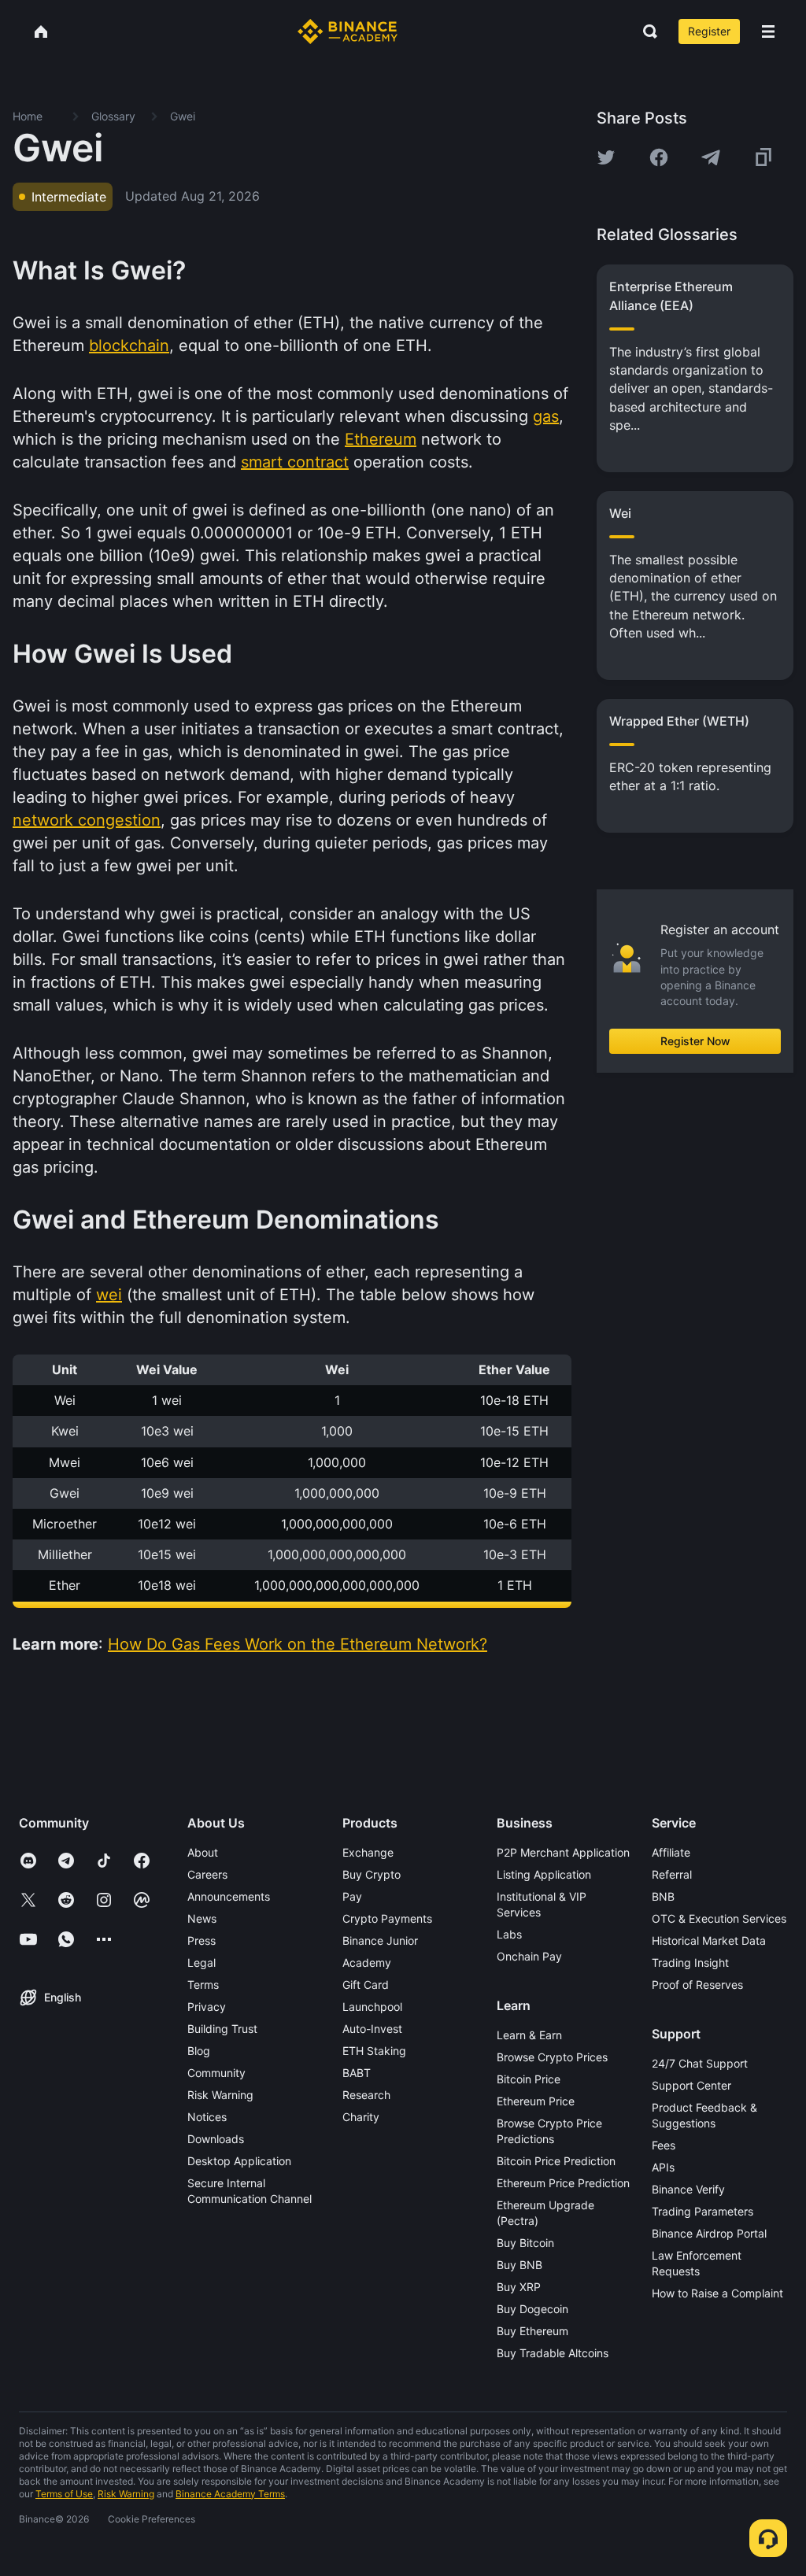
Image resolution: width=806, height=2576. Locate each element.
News (202, 1918)
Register (709, 31)
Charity (361, 2117)
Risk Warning (220, 2095)
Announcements (229, 1896)
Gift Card (366, 1985)
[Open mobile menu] (768, 31)
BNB (663, 1896)
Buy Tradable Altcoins (553, 2353)
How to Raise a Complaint (717, 2293)
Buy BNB (519, 2265)
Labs (509, 1934)
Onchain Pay (529, 1956)
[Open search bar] (645, 31)
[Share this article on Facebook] (659, 157)
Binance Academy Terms (230, 2494)
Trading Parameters (702, 2211)
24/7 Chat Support (700, 2063)
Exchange (368, 1852)
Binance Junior (380, 1940)
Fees (664, 2145)
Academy (367, 1962)
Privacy (207, 2007)
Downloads (216, 2139)
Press (201, 1940)
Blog (199, 2051)
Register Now (695, 1041)
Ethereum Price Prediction (563, 2183)
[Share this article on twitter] (606, 157)
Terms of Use (64, 2494)
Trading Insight (690, 1962)
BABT (357, 2073)
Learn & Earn (529, 2035)
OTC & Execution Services (719, 1918)
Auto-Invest (372, 2029)
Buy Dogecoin (532, 2309)
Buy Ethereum (532, 2331)
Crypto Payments (387, 1918)
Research (366, 2095)
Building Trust (222, 2029)
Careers (207, 1874)
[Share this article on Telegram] (711, 157)
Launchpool (372, 2007)
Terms (203, 1985)
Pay (352, 1896)
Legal (201, 1962)
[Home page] (348, 31)
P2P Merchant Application (563, 1852)
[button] (768, 31)
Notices (207, 2117)
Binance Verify (688, 2189)
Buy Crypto (372, 1874)
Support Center (691, 2085)
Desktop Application (239, 2161)
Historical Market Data (709, 1940)
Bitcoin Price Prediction (556, 2161)
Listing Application (544, 1874)
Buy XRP (519, 2287)
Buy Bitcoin (525, 2243)
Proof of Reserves (697, 1985)
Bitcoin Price (529, 2079)
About (203, 1852)
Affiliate (671, 1852)
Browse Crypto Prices (552, 2057)
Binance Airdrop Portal (709, 2233)
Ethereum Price (536, 2101)
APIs (663, 2167)
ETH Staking (374, 2051)
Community (216, 2073)
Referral (672, 1874)
